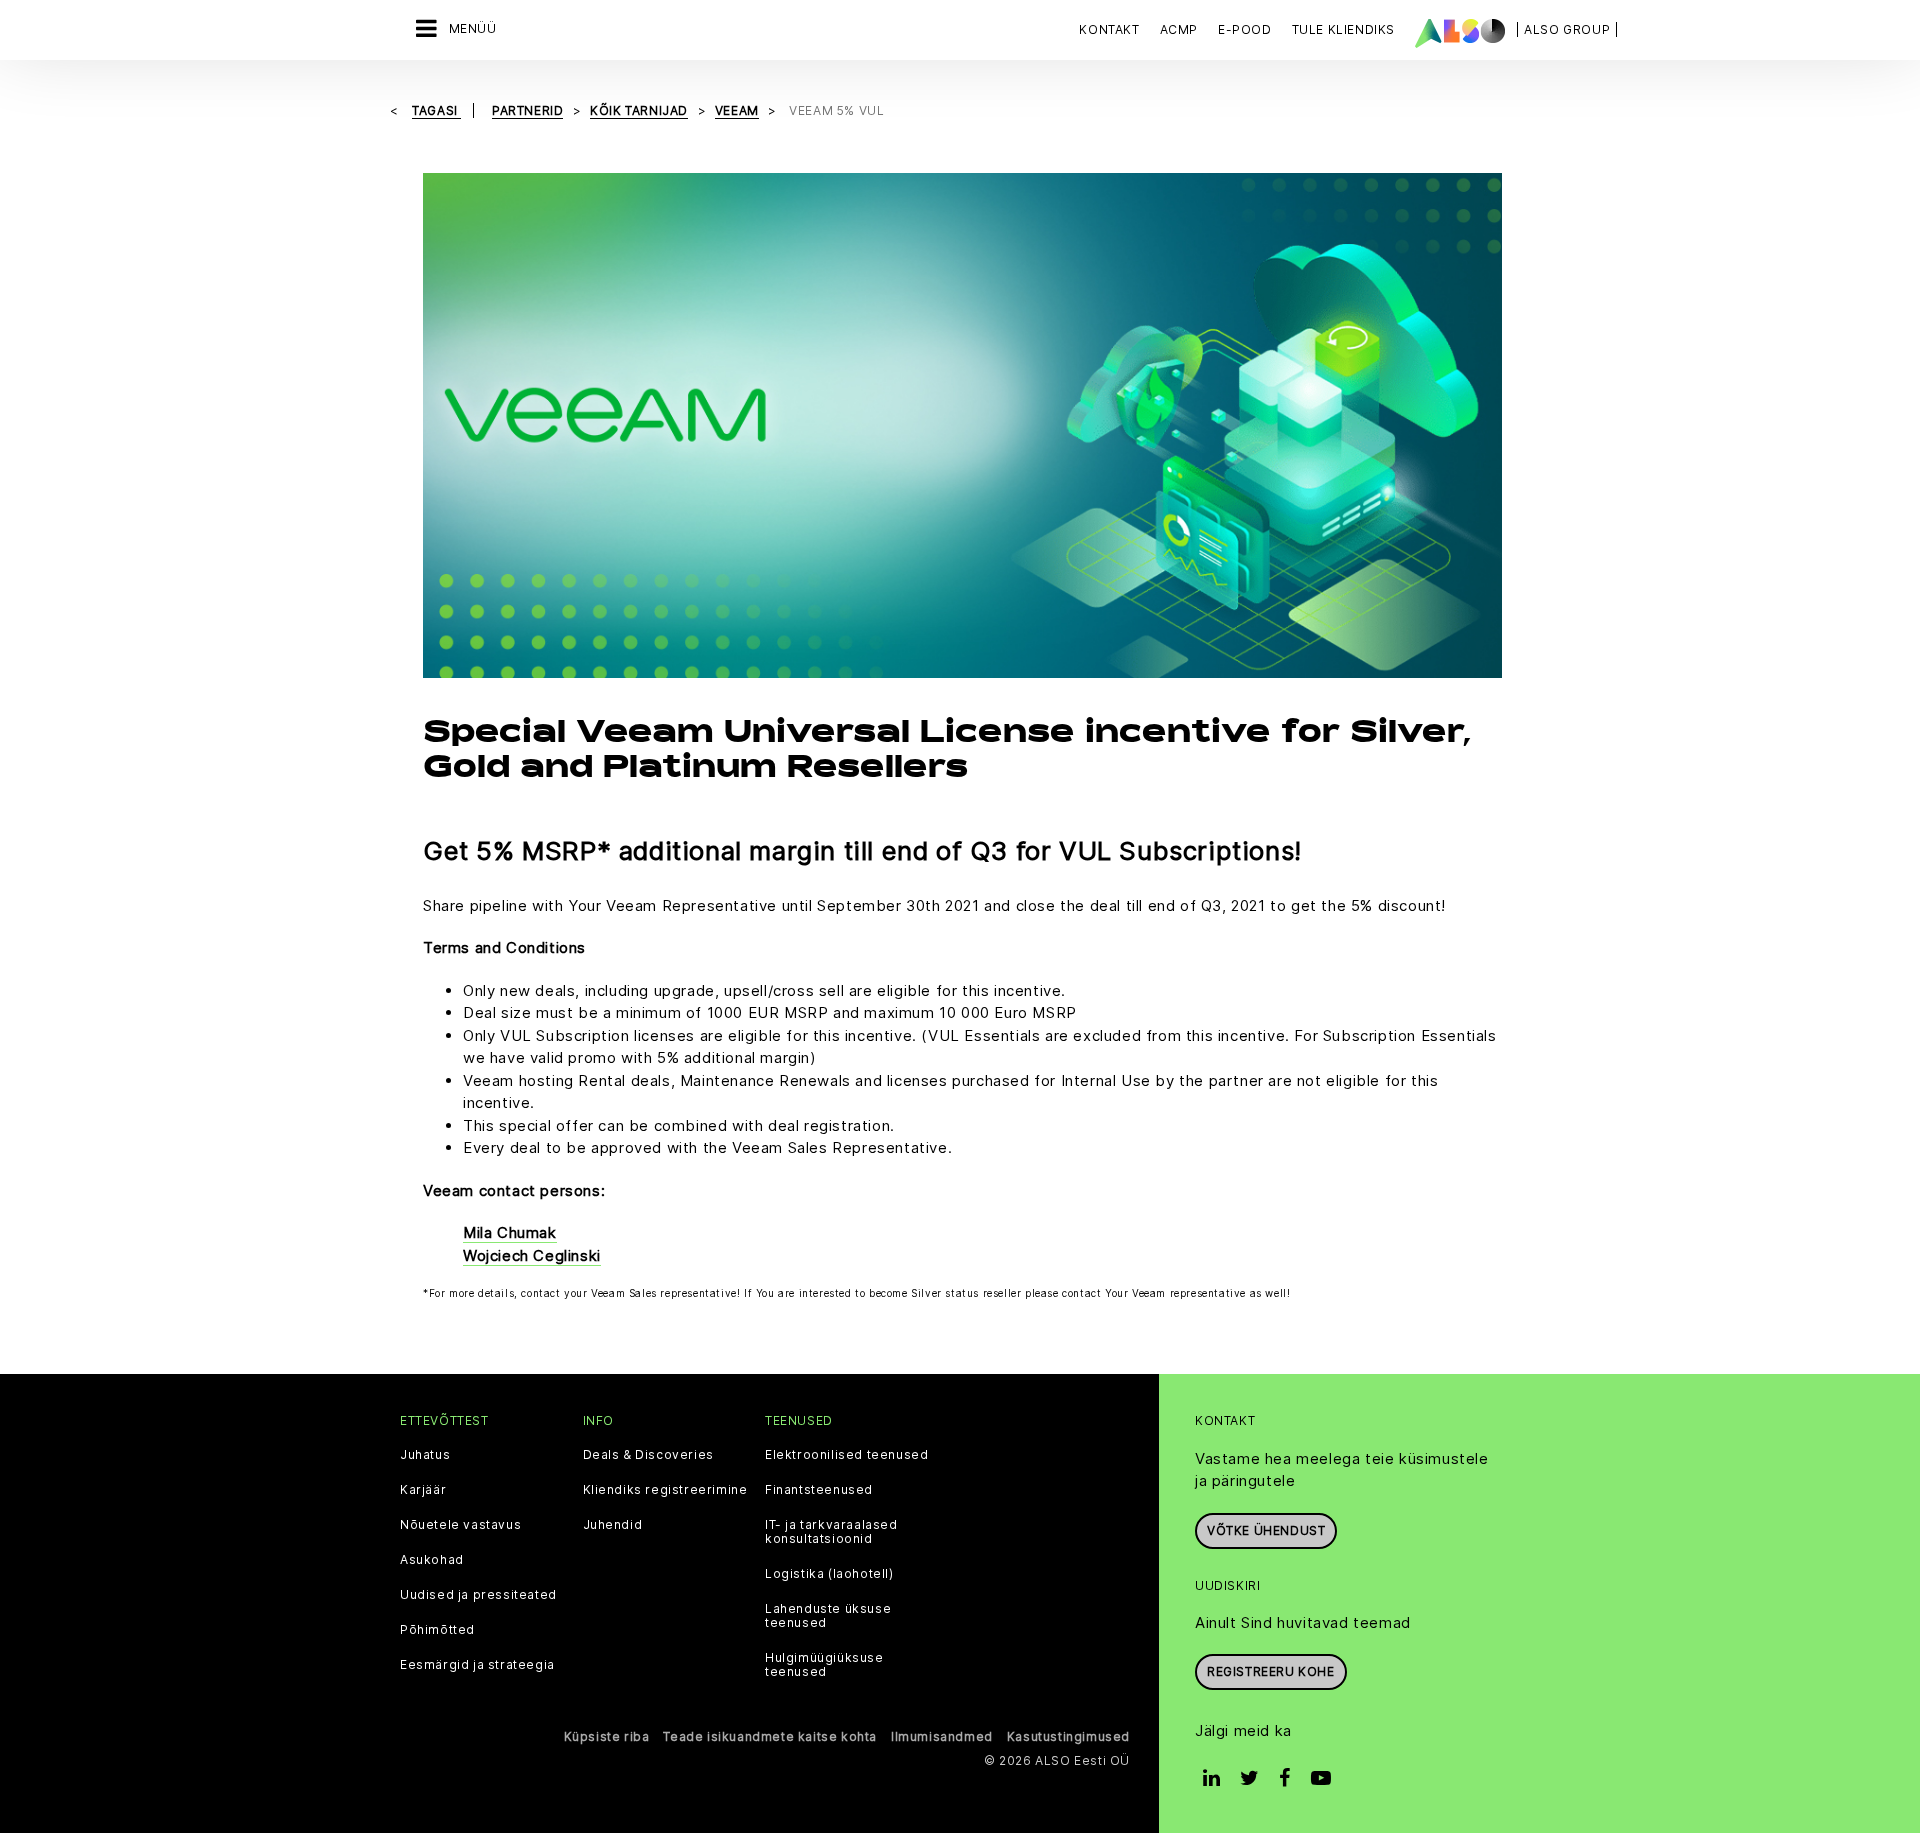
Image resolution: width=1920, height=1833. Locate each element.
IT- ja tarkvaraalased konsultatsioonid (831, 1532)
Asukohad (432, 1560)
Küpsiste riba (607, 1736)
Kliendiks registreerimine (665, 1490)
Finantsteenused (819, 1490)
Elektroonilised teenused (846, 1455)
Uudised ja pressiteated (478, 1595)
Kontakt (1109, 29)
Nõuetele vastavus (460, 1525)
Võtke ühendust (1266, 1530)
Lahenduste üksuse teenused (828, 1616)
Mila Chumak (510, 1232)
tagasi (436, 110)
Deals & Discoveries (648, 1455)
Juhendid (613, 1525)
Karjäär (423, 1490)
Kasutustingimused (1068, 1736)
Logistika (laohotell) (829, 1574)
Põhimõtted (437, 1630)
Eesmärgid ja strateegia (477, 1665)
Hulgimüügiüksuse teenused (824, 1665)
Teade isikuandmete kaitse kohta (770, 1736)
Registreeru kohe (1271, 1671)
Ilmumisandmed (942, 1736)
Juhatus (425, 1455)
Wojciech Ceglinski (532, 1255)
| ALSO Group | (1567, 29)
